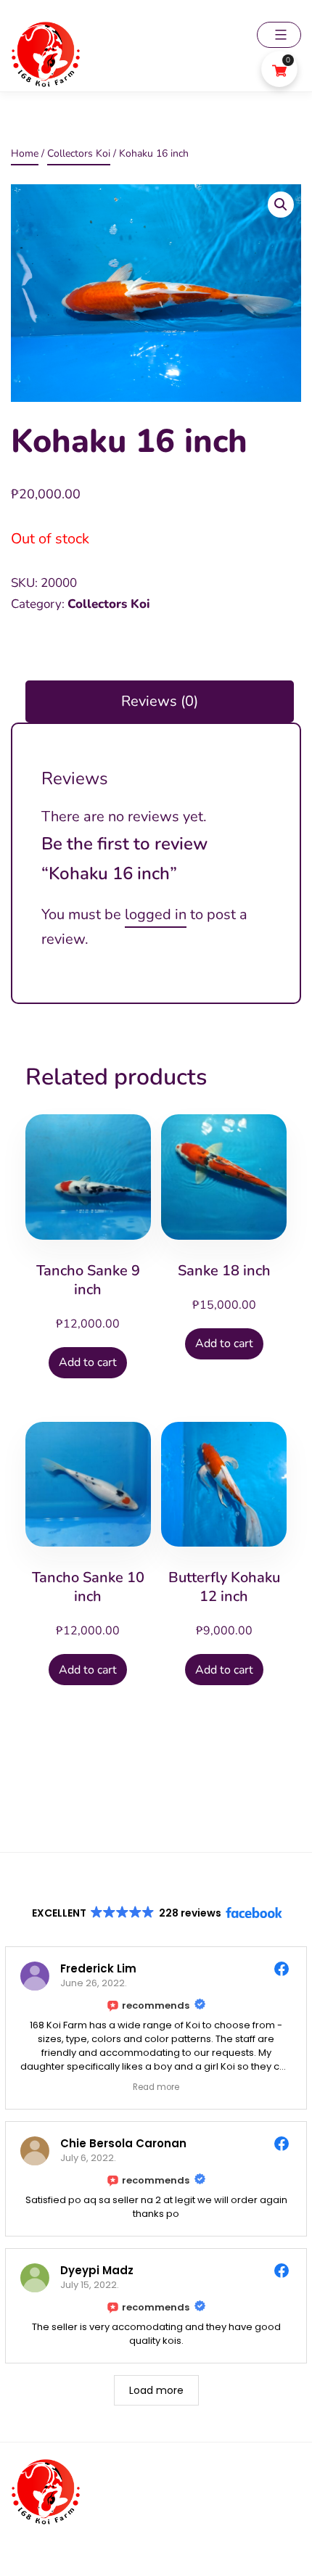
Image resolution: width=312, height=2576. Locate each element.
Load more (156, 2390)
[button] (281, 205)
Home (25, 153)
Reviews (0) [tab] (160, 701)
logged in (156, 914)
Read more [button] (156, 2087)
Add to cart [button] (88, 1362)
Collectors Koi (79, 153)
